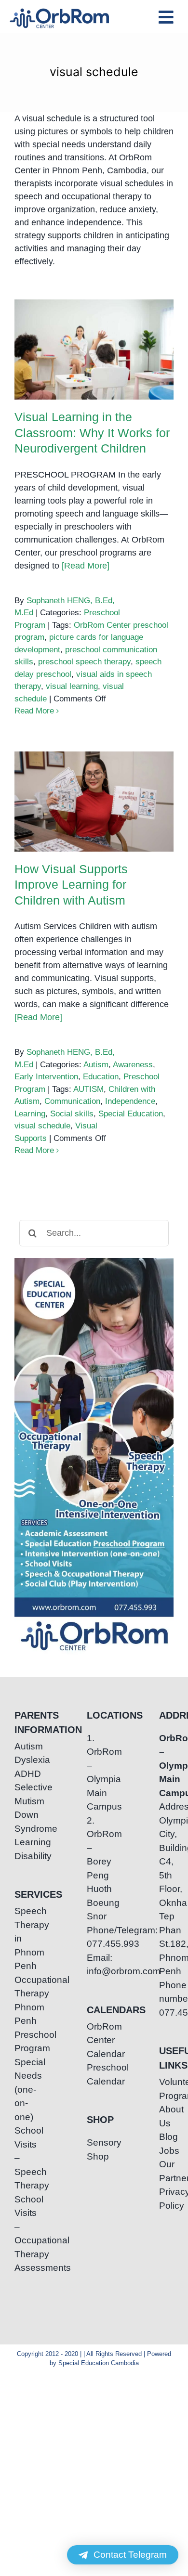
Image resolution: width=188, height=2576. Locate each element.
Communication (72, 1101)
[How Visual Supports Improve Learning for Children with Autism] (94, 802)
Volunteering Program (166, 2089)
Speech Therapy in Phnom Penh (22, 1938)
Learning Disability (22, 1849)
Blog (166, 2137)
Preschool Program (22, 2042)
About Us (166, 2116)
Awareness (133, 1065)
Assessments (22, 2268)
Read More (34, 711)
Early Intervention (46, 1077)
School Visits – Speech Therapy (22, 2158)
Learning (30, 1114)
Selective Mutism (22, 1794)
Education (101, 1077)
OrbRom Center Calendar (94, 2040)
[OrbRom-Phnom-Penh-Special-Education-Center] (60, 11)
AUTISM (88, 1089)
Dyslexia (22, 1760)
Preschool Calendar (94, 2074)
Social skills (72, 1114)
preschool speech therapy (84, 662)
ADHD (22, 1774)
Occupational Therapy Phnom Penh (22, 2000)
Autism (96, 1065)
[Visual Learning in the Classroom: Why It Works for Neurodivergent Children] (94, 350)
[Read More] (86, 566)
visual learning (72, 686)
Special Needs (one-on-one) (22, 2090)
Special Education (131, 1114)
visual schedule (42, 1126)
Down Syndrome (22, 1822)
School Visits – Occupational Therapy (22, 2227)
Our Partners (166, 2171)
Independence (130, 1101)
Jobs (166, 2151)
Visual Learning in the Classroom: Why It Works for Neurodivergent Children (94, 326)
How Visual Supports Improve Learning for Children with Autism (94, 778)
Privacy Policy (166, 2199)
